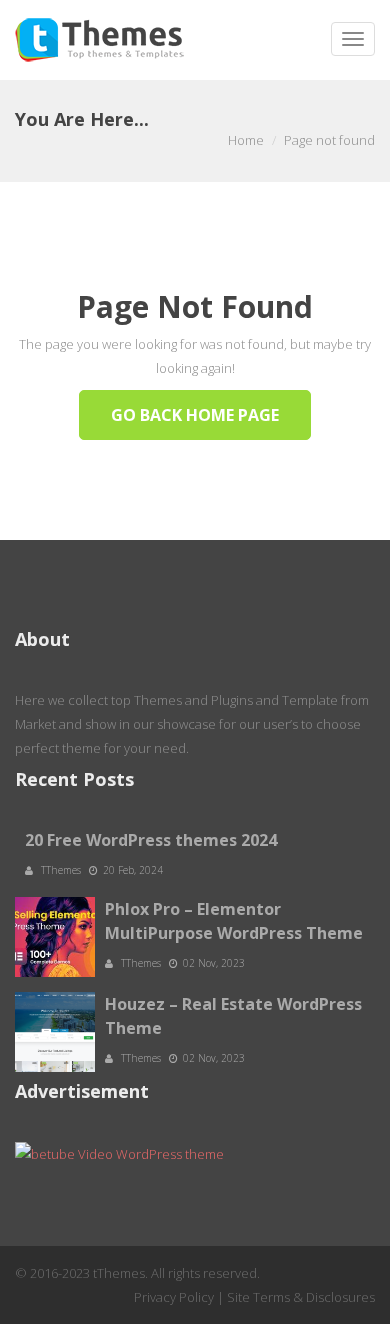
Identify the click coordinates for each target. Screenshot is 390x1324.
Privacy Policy (174, 1297)
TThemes (62, 870)
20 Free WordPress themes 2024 (151, 840)
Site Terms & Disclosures (301, 1297)
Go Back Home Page (195, 415)
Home (246, 140)
